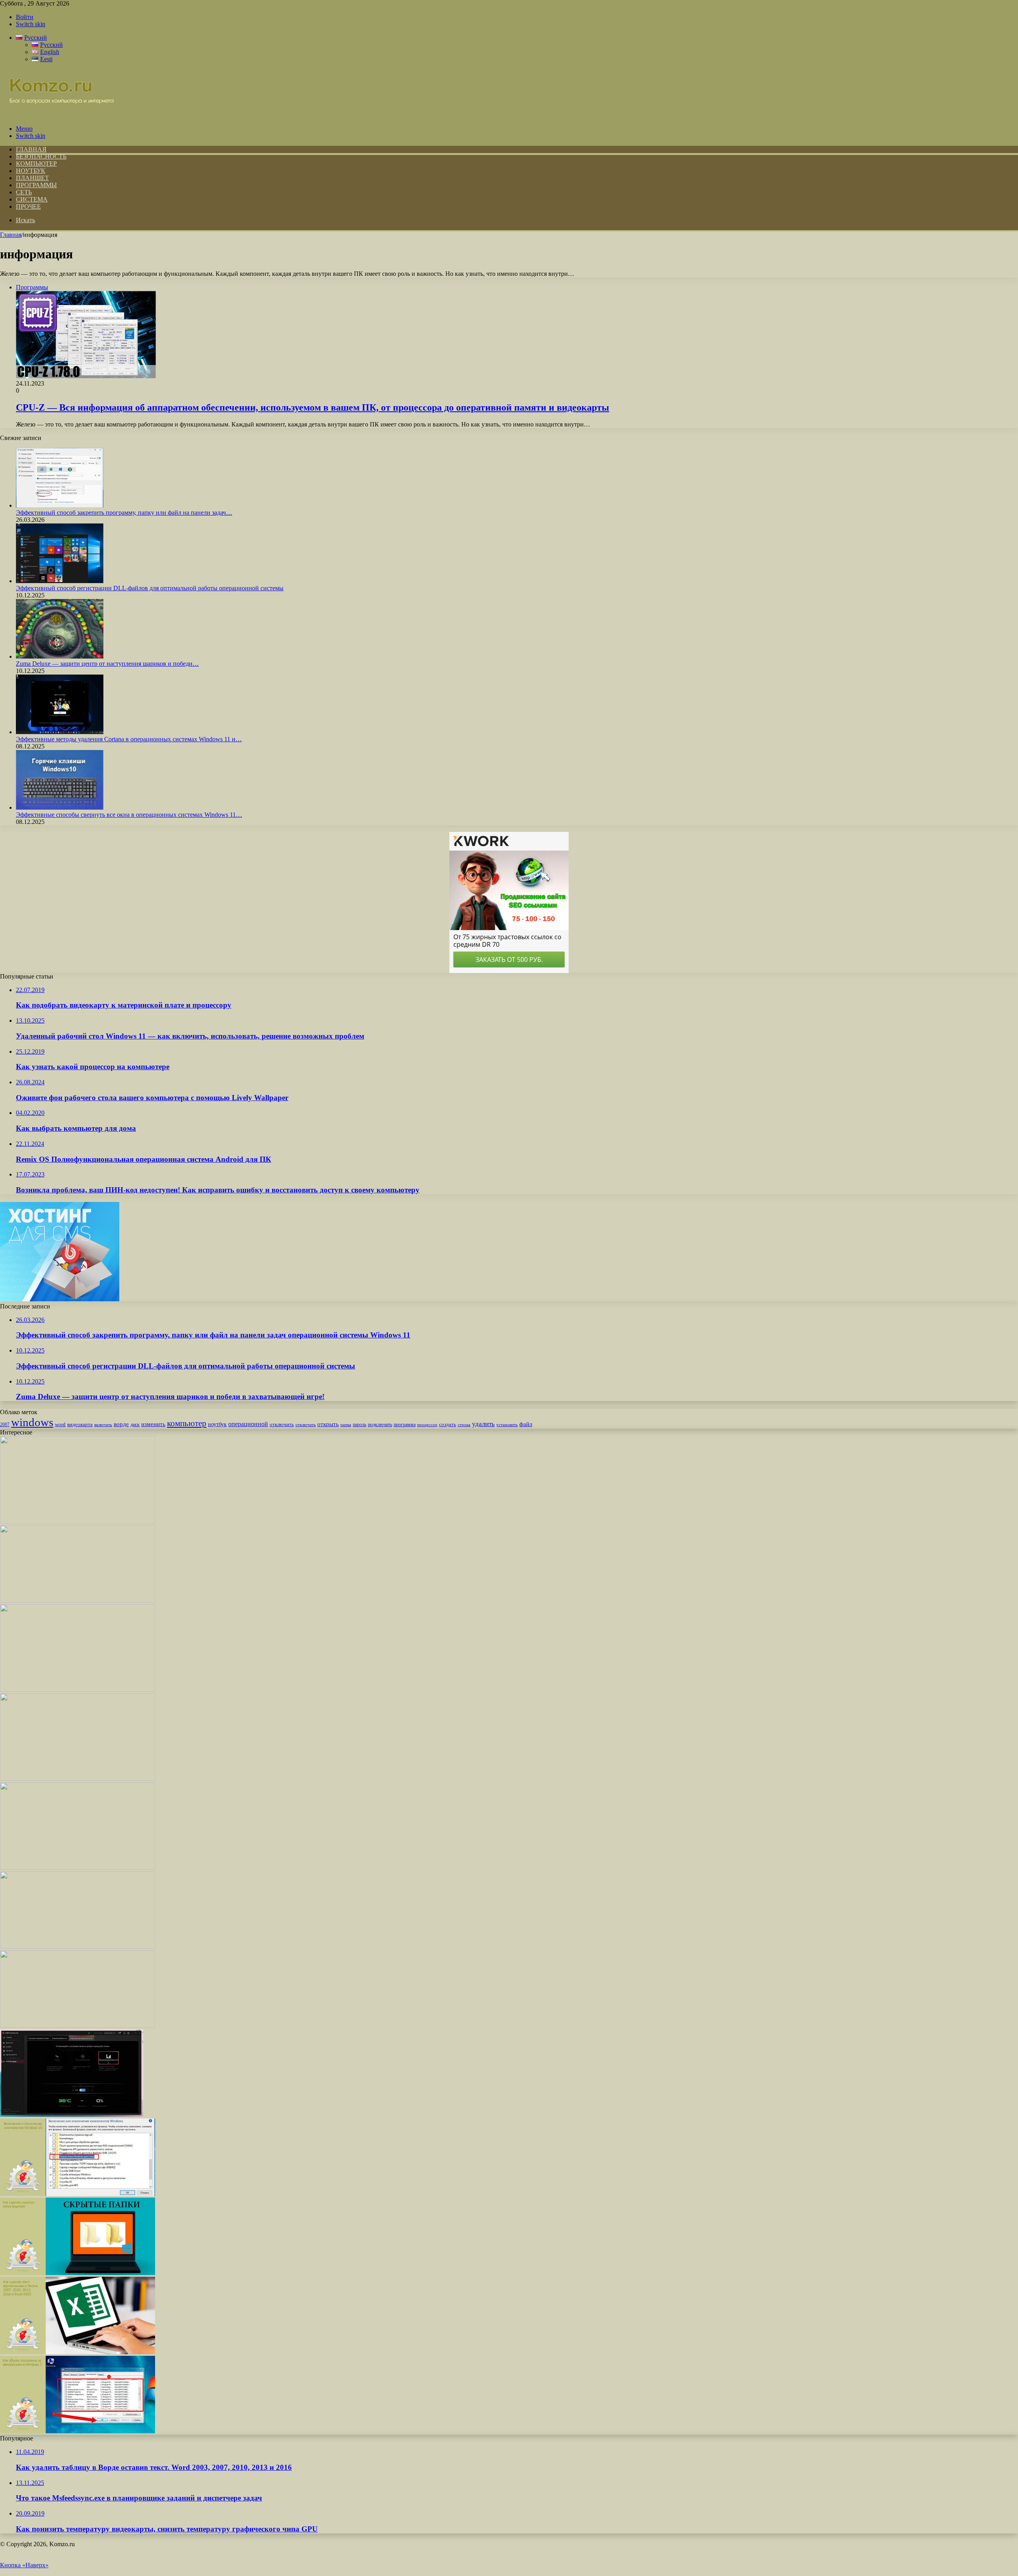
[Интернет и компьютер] (57, 115)
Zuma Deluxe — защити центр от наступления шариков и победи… (107, 664)
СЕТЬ (24, 192)
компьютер (187, 1423)
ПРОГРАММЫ (36, 185)
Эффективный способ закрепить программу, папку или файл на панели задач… (124, 513)
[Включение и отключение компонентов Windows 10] (78, 2194)
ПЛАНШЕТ (32, 178)
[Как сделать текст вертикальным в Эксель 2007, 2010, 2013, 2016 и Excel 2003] (78, 2352)
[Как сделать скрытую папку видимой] (78, 2273)
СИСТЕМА (32, 199)
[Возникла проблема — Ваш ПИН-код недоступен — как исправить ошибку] (78, 1600)
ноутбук (217, 1424)
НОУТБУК (31, 171)
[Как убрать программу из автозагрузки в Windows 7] (78, 2431)
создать (448, 1424)
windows (32, 1422)
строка (464, 1425)
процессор (427, 1425)
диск (135, 1425)
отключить (282, 1424)
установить (507, 1425)
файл (526, 1424)
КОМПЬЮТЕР (36, 164)
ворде (121, 1424)
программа (405, 1425)
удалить (483, 1424)
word (60, 1424)
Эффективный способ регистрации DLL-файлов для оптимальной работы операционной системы (150, 588)
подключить (380, 1425)
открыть (328, 1424)
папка (346, 1425)
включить (103, 1425)
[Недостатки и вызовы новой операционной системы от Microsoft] (78, 1778)
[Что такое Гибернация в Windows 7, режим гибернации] (78, 2026)
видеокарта (80, 1424)
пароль (359, 1425)
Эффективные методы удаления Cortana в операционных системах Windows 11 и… (129, 739)
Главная (11, 235)
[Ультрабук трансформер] (78, 1947)
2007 (5, 1425)
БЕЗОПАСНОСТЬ (41, 156)
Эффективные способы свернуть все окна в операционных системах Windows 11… (129, 815)
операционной (248, 1424)
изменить (153, 1424)
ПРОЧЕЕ (28, 206)
